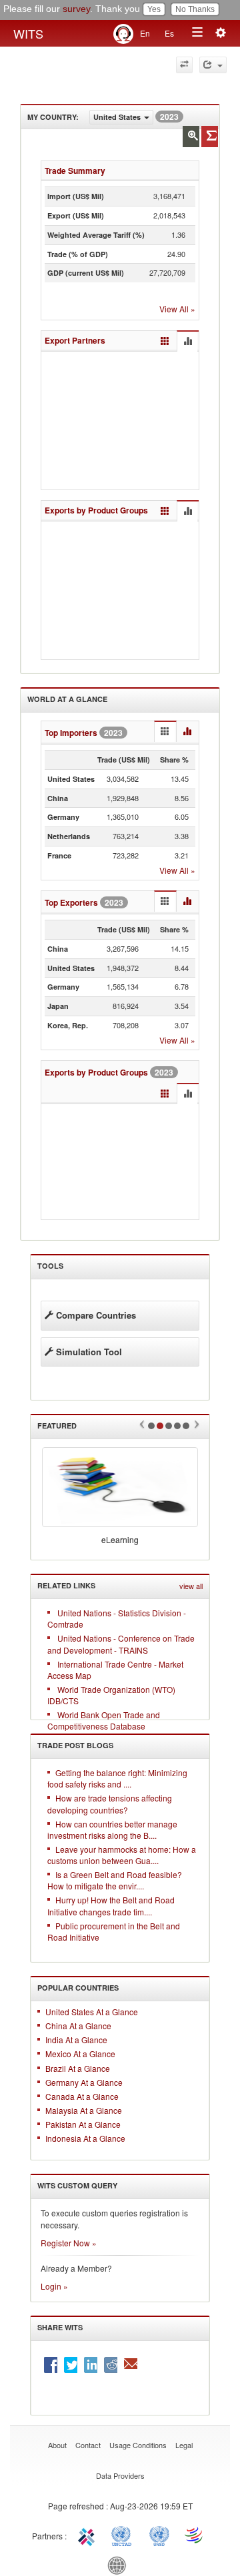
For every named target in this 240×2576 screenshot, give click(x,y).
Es (169, 33)
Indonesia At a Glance (85, 2138)
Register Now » (69, 2243)
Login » (54, 2286)
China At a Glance (78, 2026)
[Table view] (165, 341)
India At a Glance (76, 2040)
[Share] (213, 65)
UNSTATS (159, 2535)
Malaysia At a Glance (84, 2110)
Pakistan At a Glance (83, 2124)
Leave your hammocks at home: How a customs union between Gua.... (122, 1855)
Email (131, 2365)
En (145, 33)
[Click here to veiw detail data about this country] (191, 137)
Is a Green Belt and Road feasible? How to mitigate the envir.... (115, 1880)
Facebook (51, 2365)
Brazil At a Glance (78, 2068)
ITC (89, 2535)
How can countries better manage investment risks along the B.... (112, 1829)
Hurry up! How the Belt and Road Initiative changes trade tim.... (111, 1905)
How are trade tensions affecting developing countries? (110, 1803)
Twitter (71, 2365)
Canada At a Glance (82, 2096)
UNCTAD (124, 2535)
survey (76, 9)
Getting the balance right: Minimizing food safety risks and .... (117, 1778)
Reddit (111, 2365)
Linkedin (91, 2365)
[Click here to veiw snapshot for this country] (210, 137)
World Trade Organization (195, 2535)
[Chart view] (187, 342)
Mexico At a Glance (80, 2054)
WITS (28, 33)
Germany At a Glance (84, 2082)
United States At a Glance (92, 2012)
